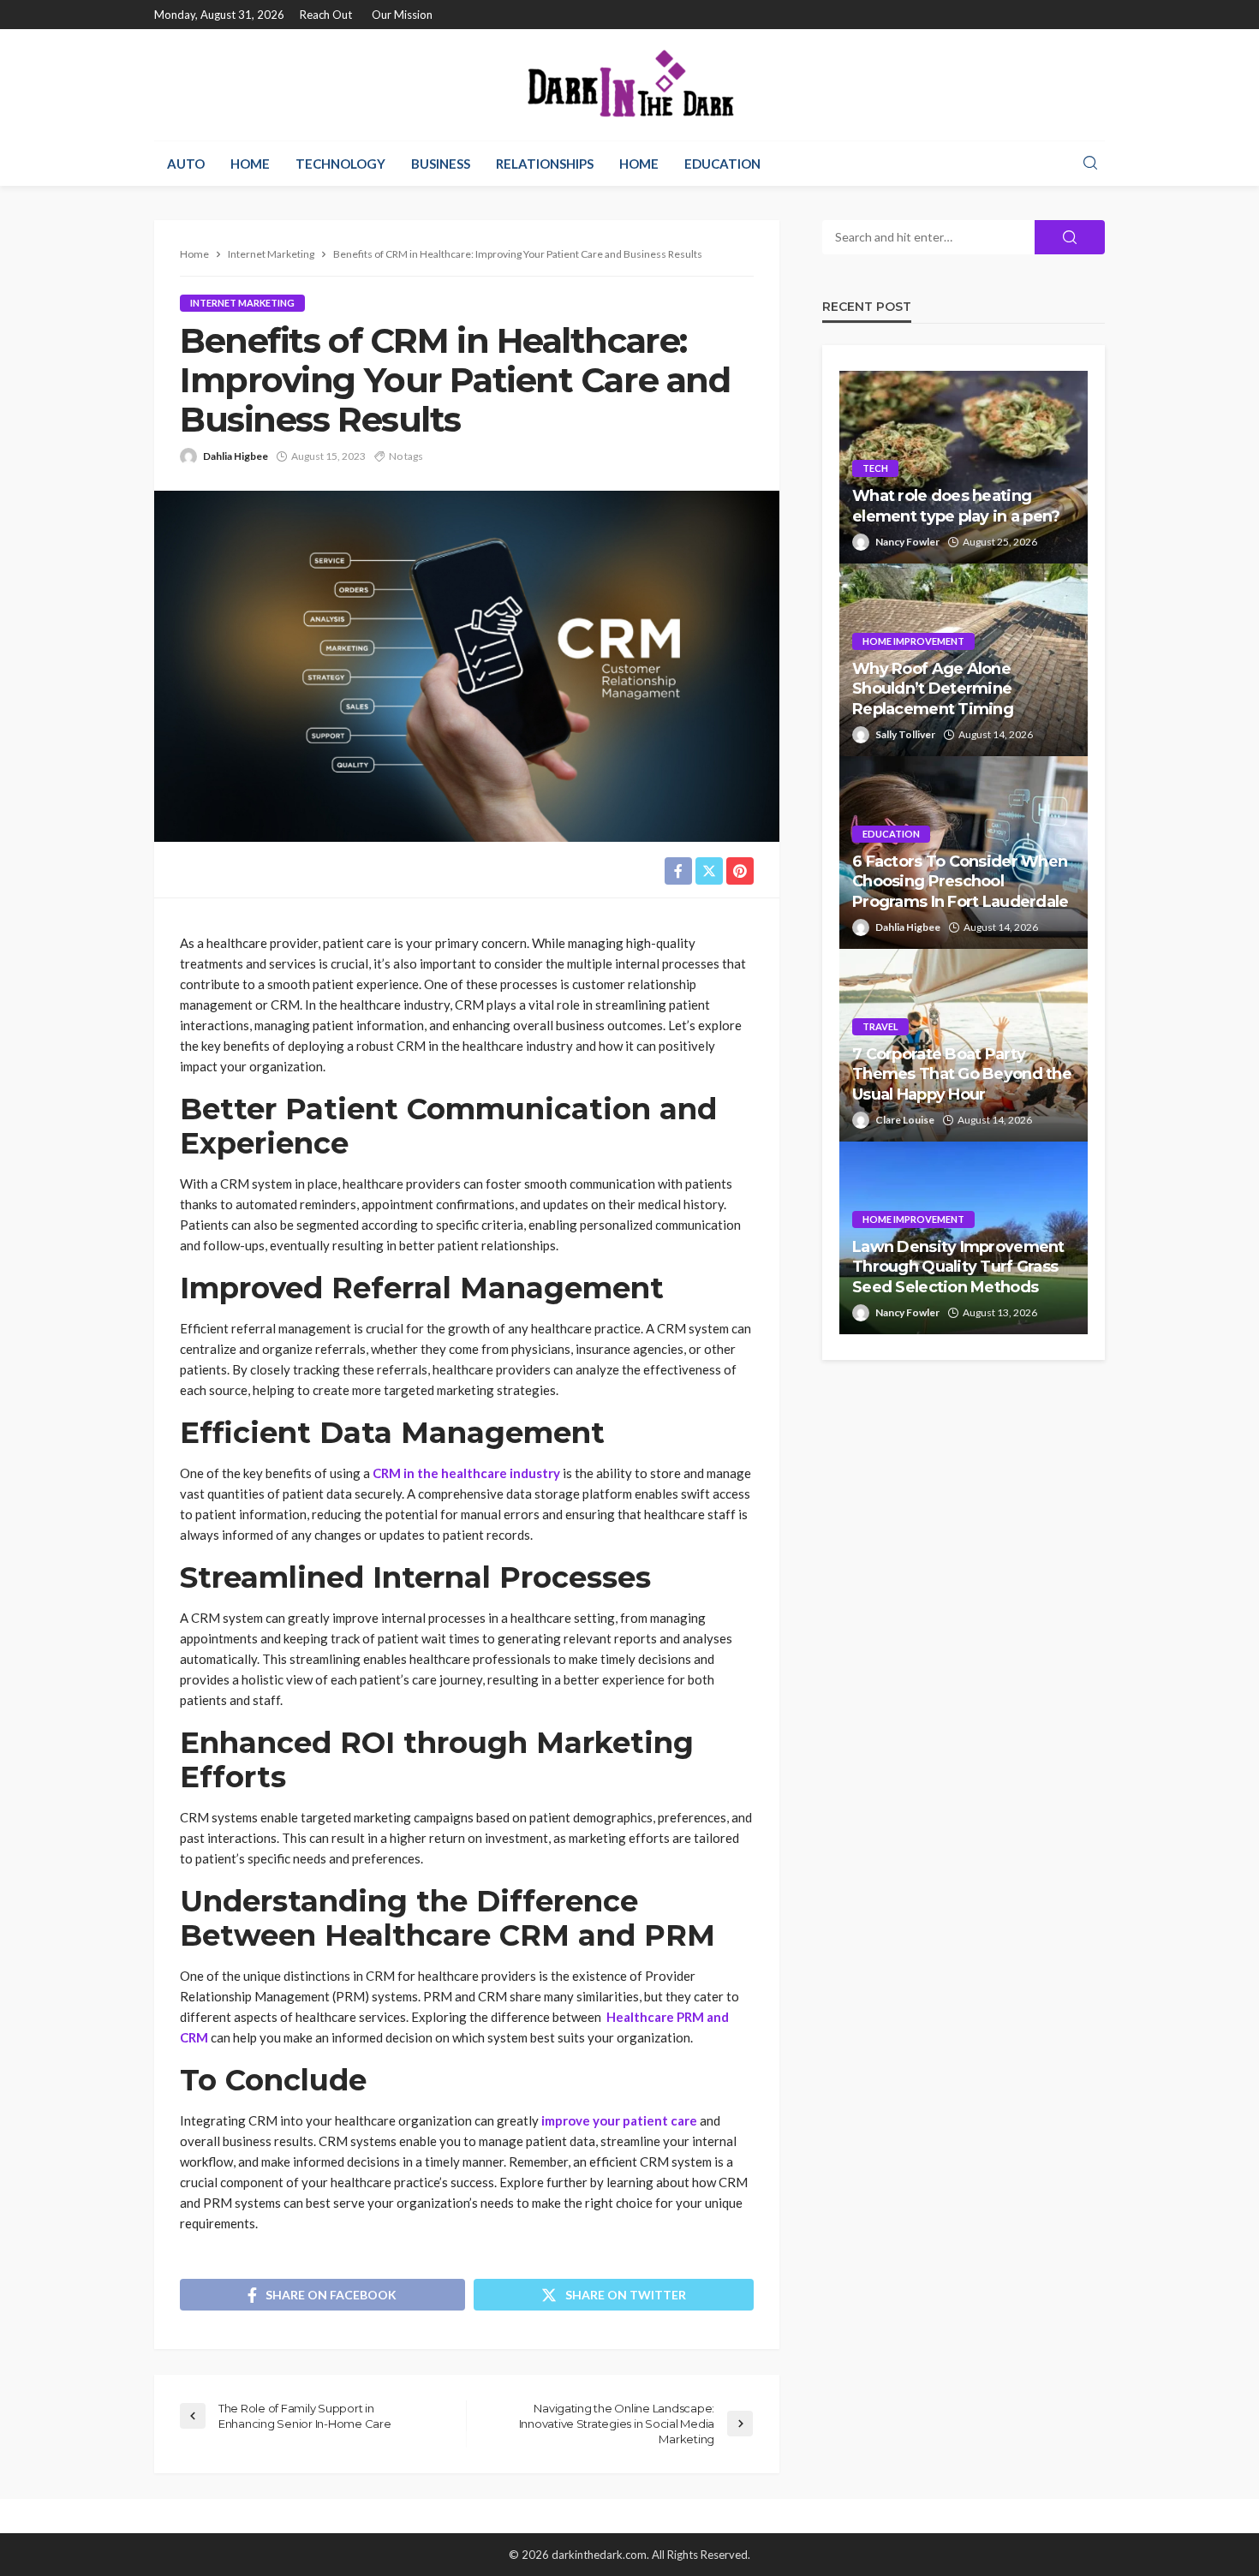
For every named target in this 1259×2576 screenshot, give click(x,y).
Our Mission (402, 15)
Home (250, 164)
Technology (340, 164)
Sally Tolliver (905, 734)
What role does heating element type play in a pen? (956, 506)
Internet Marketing (242, 303)
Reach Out (326, 15)
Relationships (545, 164)
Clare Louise (905, 1120)
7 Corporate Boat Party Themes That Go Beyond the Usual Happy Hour (962, 1074)
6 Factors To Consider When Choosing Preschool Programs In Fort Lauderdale (961, 882)
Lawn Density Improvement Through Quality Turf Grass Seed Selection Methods (958, 1267)
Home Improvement (913, 641)
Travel (880, 1026)
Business (441, 164)
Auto (186, 164)
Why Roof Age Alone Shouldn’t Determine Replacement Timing (933, 689)
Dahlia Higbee (236, 456)
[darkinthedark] (629, 85)
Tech (875, 468)
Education (722, 164)
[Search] (1090, 164)
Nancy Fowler (907, 542)
